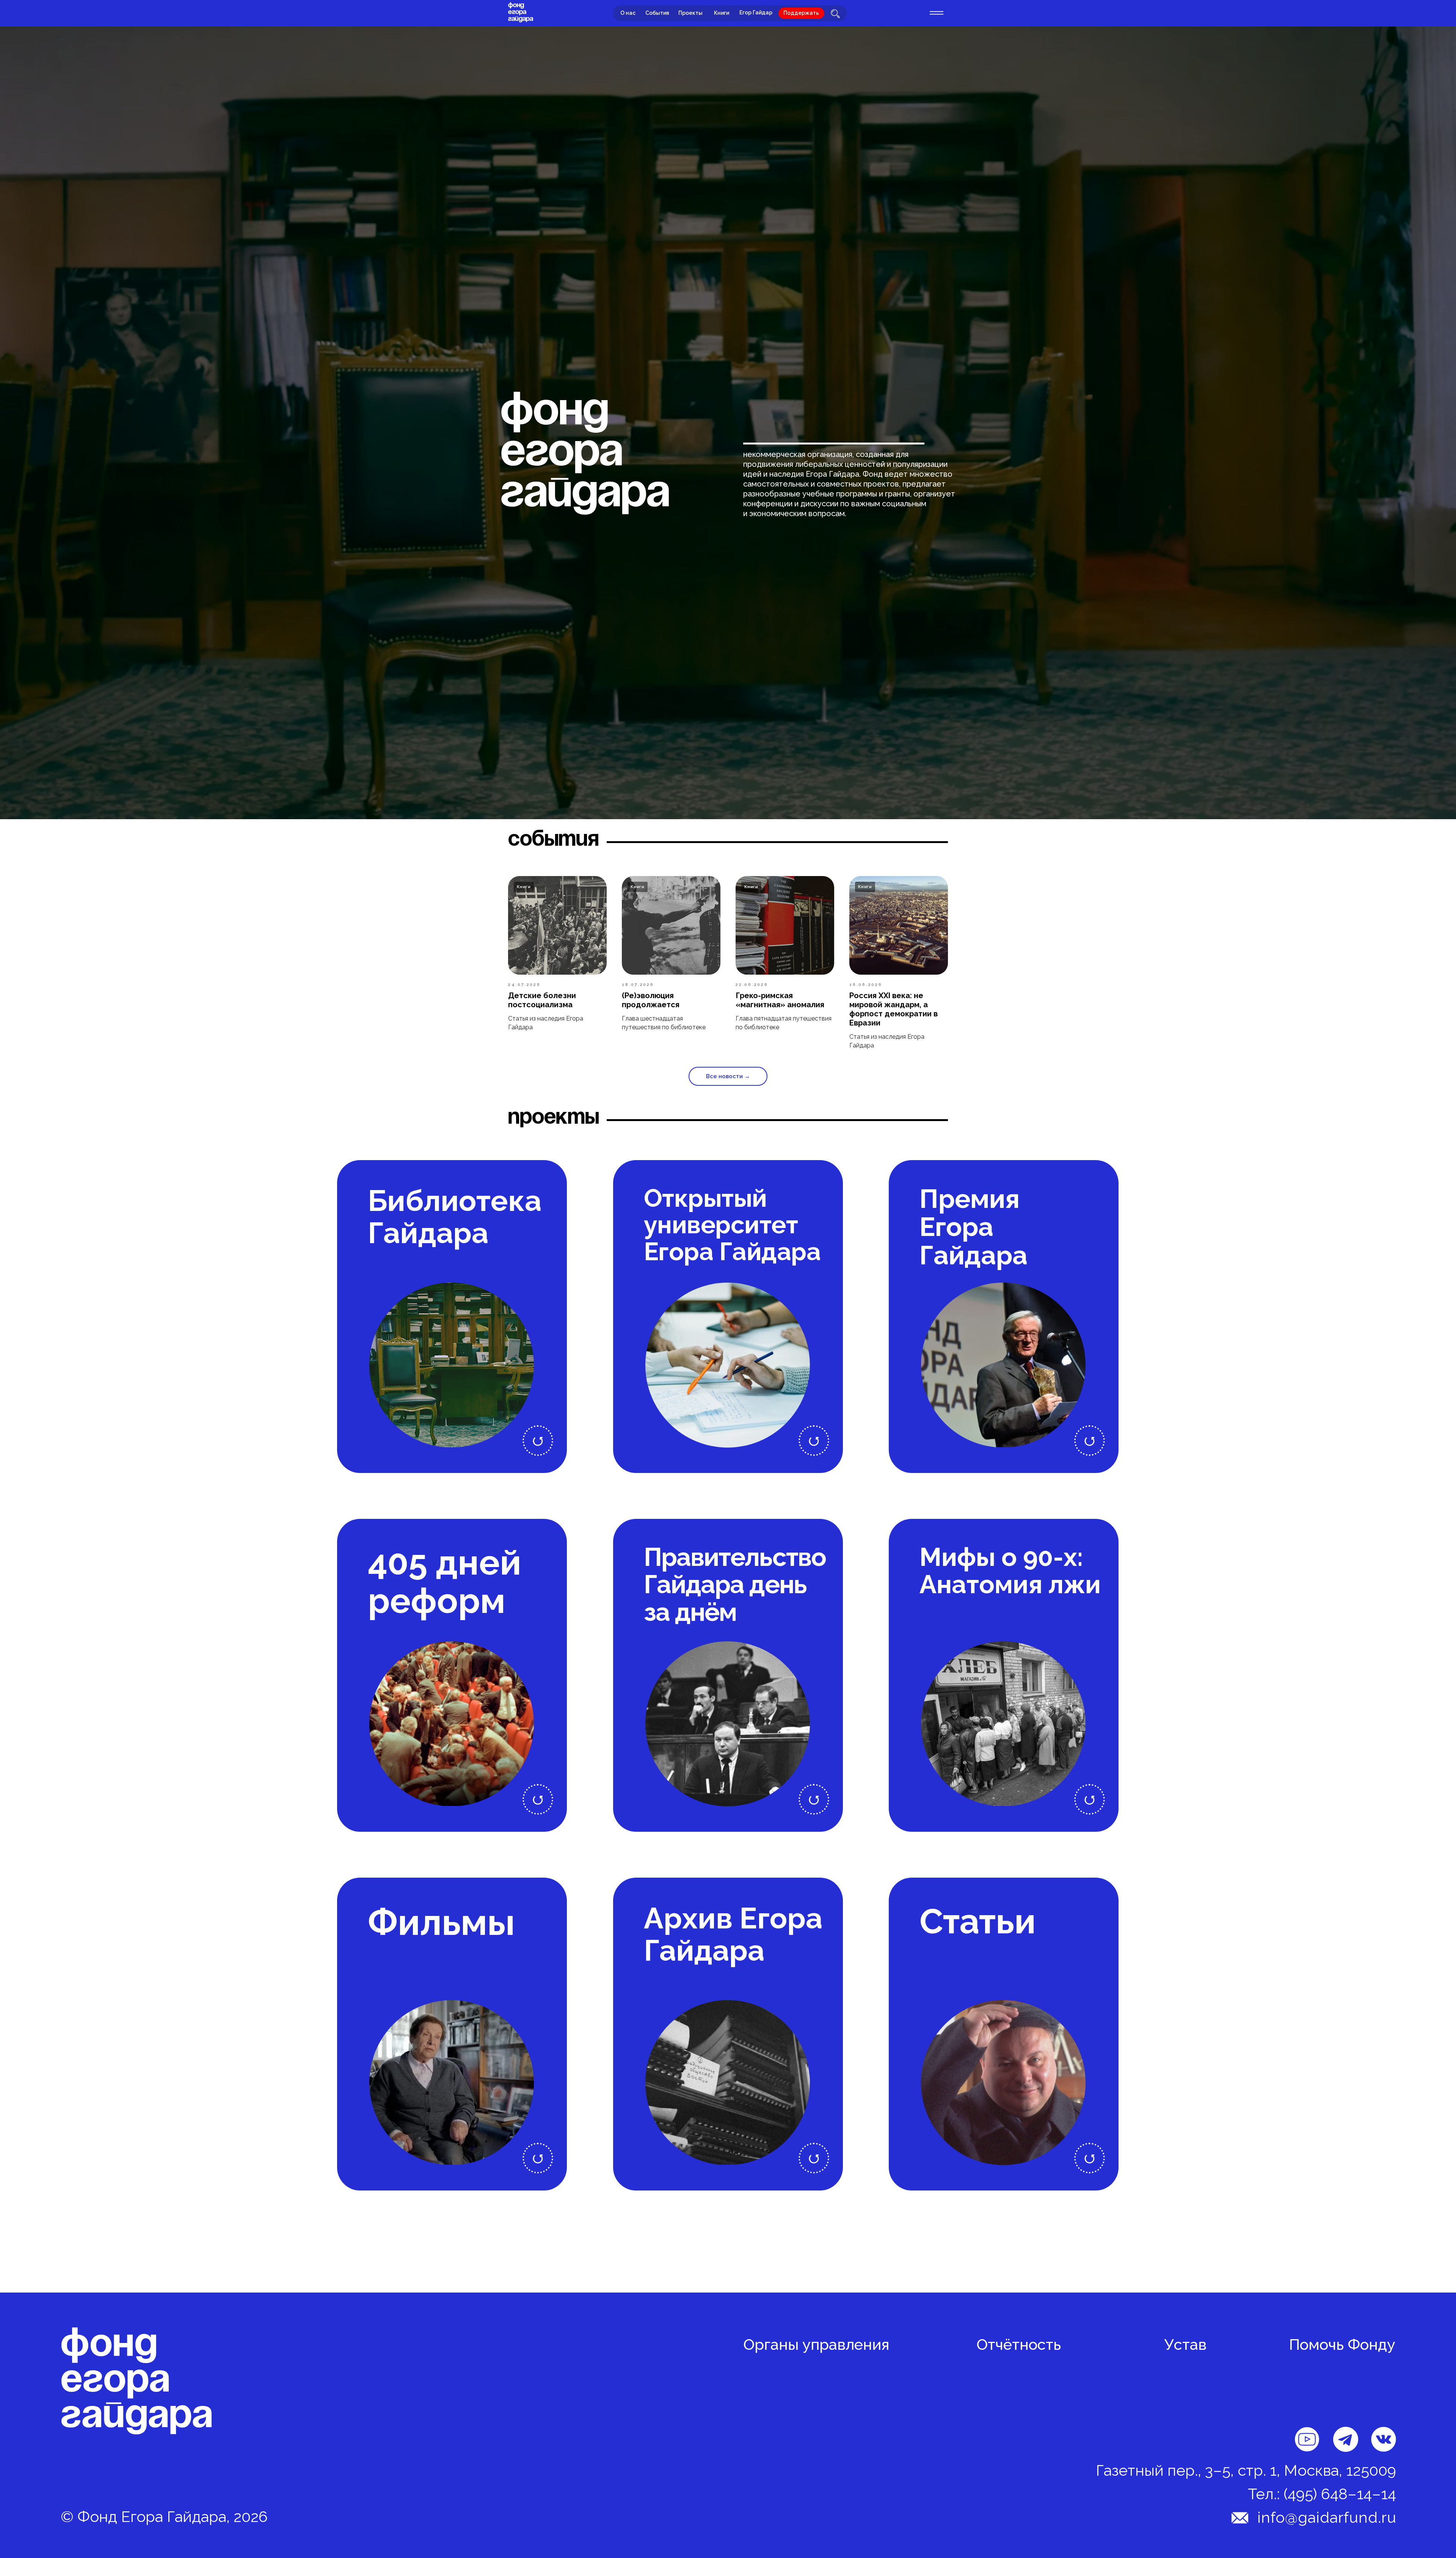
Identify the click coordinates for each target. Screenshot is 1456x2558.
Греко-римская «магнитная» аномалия (780, 1000)
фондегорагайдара (521, 12)
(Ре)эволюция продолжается (651, 1000)
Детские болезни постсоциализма (542, 1000)
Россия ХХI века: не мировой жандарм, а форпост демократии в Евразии (894, 1009)
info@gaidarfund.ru (1327, 2517)
